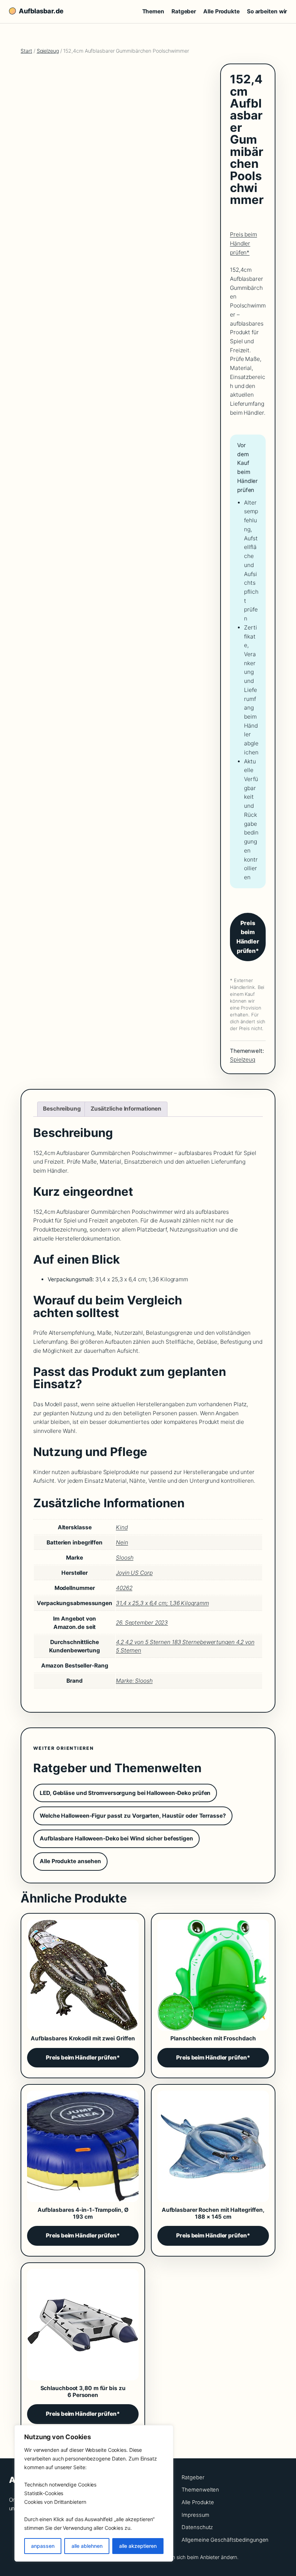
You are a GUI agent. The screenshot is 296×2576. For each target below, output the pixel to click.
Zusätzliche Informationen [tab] (126, 1109)
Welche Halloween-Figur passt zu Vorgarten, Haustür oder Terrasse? (133, 1816)
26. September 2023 (142, 1623)
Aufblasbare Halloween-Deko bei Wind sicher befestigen (116, 1838)
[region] (94, 2493)
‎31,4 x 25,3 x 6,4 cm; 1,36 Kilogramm (162, 1603)
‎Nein (122, 1542)
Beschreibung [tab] (62, 1109)
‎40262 (124, 1588)
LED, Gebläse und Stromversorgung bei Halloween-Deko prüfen (125, 1793)
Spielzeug (48, 51)
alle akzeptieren (138, 2546)
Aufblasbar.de (41, 11)
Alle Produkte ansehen (70, 1861)
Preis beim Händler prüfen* (243, 243)
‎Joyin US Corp (134, 1573)
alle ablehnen (87, 2546)
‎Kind (122, 1527)
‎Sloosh (125, 1558)
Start (26, 51)
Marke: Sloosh (134, 1681)
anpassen (43, 2546)
